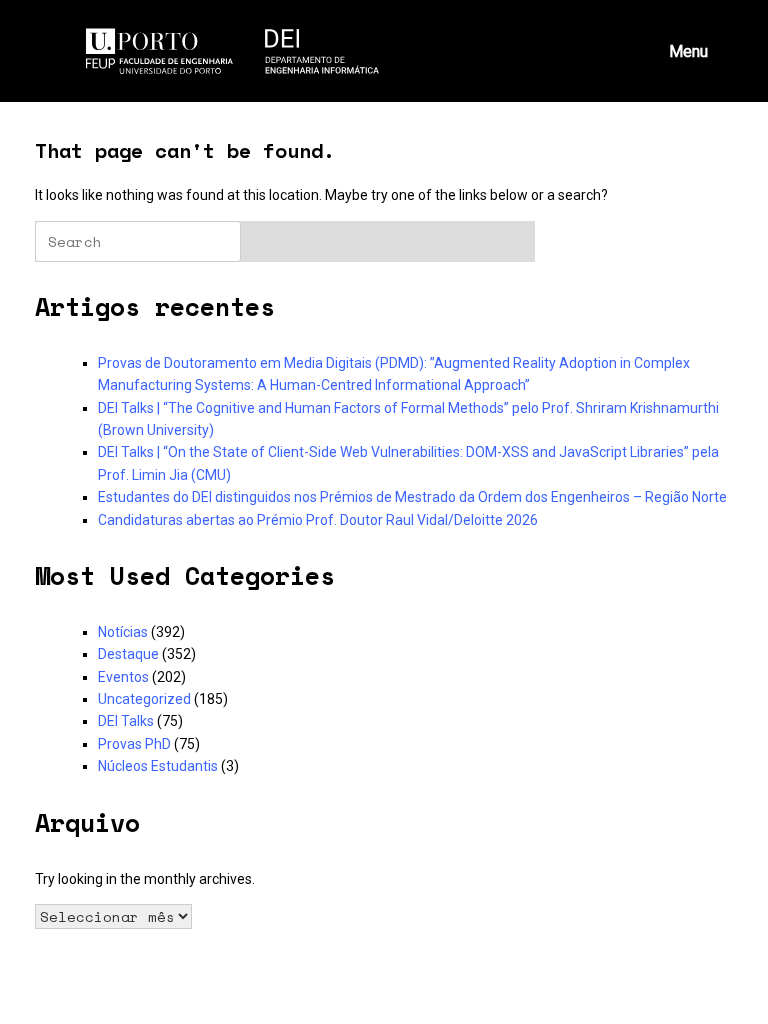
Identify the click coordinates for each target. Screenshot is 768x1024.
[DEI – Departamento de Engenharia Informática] (233, 51)
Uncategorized (144, 699)
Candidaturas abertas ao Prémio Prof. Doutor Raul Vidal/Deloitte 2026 (318, 520)
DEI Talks (126, 721)
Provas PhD (134, 744)
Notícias (123, 632)
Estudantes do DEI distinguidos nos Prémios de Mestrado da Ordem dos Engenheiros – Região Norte (412, 497)
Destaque (128, 654)
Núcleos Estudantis (158, 766)
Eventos (123, 677)
